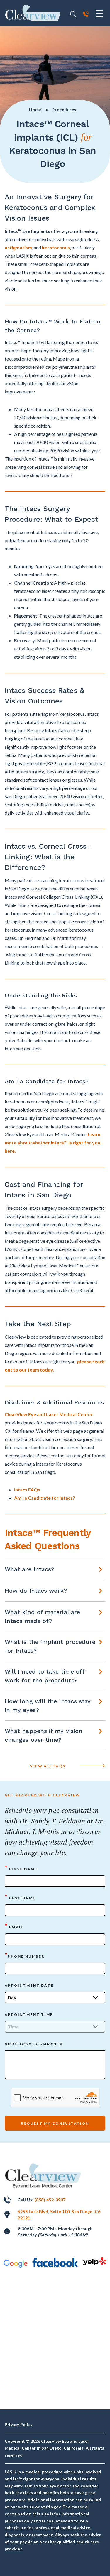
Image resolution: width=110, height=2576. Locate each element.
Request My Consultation (55, 2123)
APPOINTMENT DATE (29, 1985)
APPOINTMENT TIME (29, 2014)
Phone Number (25, 1956)
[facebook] (55, 2263)
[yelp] (94, 2261)
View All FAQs (48, 1766)
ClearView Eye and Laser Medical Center (49, 1414)
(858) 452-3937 (50, 2200)
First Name (21, 1868)
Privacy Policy (18, 2424)
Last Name (20, 1897)
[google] (16, 2264)
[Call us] (86, 15)
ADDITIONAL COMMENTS (34, 2044)
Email (14, 1927)
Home (35, 110)
